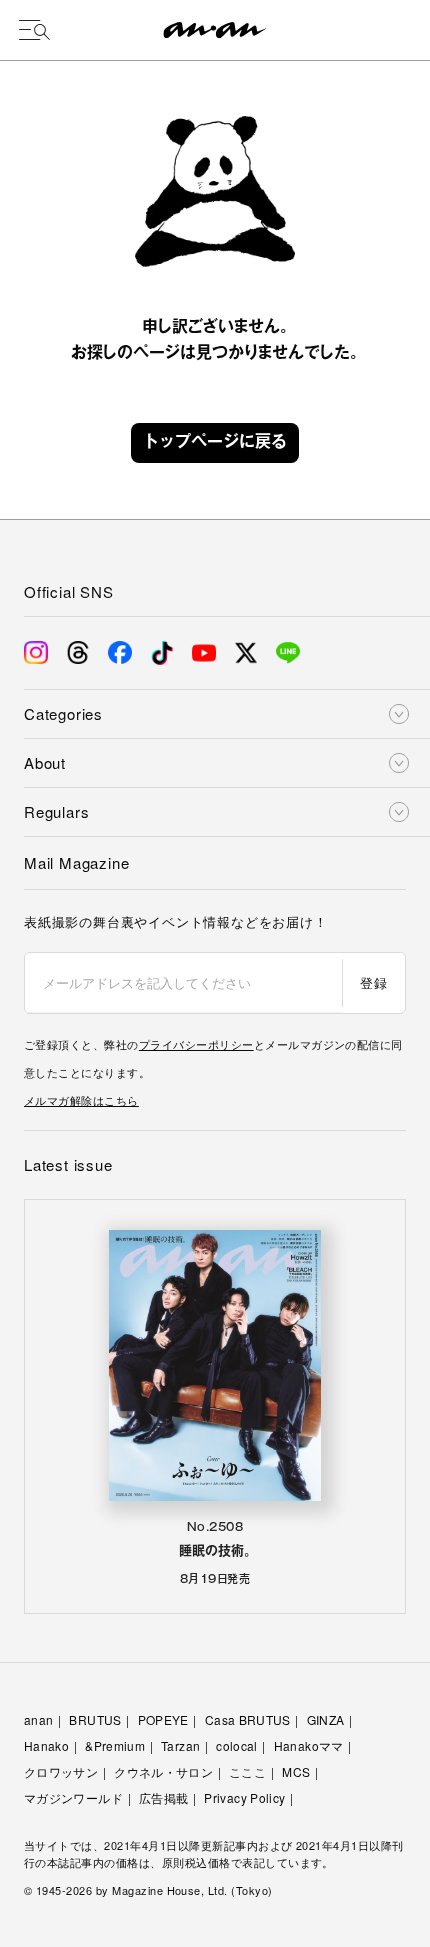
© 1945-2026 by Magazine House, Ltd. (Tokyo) (148, 1890)
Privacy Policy (244, 1797)
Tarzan (180, 1745)
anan (38, 1719)
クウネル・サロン (163, 1771)
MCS (296, 1771)
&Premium (115, 1745)
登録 (373, 982)
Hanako (46, 1745)
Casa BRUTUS (248, 1719)
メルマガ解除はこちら (81, 1100)
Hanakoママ (309, 1745)
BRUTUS (95, 1719)
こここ (247, 1771)
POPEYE (163, 1719)
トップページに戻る (215, 443)
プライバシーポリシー (196, 1044)
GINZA (326, 1719)
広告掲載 (163, 1797)
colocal (237, 1745)
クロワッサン (61, 1771)
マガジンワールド (73, 1797)
